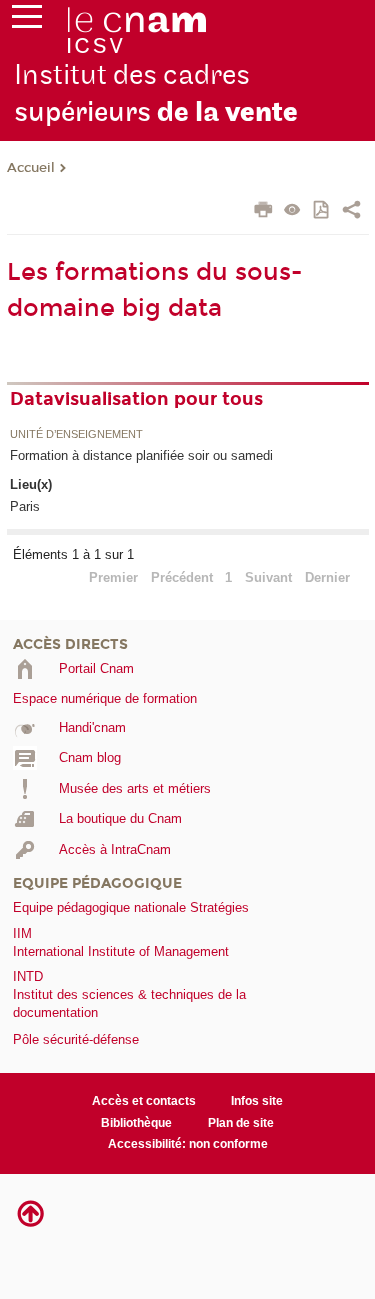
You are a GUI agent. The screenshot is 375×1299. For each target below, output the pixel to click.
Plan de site (241, 1123)
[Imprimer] (263, 212)
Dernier (327, 577)
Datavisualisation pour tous (136, 399)
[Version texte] (292, 211)
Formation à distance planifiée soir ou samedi (141, 455)
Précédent (182, 577)
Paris (25, 506)
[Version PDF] (322, 211)
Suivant (268, 577)
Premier (113, 577)
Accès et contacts (144, 1101)
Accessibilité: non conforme (188, 1144)
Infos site (257, 1101)
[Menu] (27, 21)
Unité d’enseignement (76, 435)
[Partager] (351, 212)
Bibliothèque (136, 1123)
